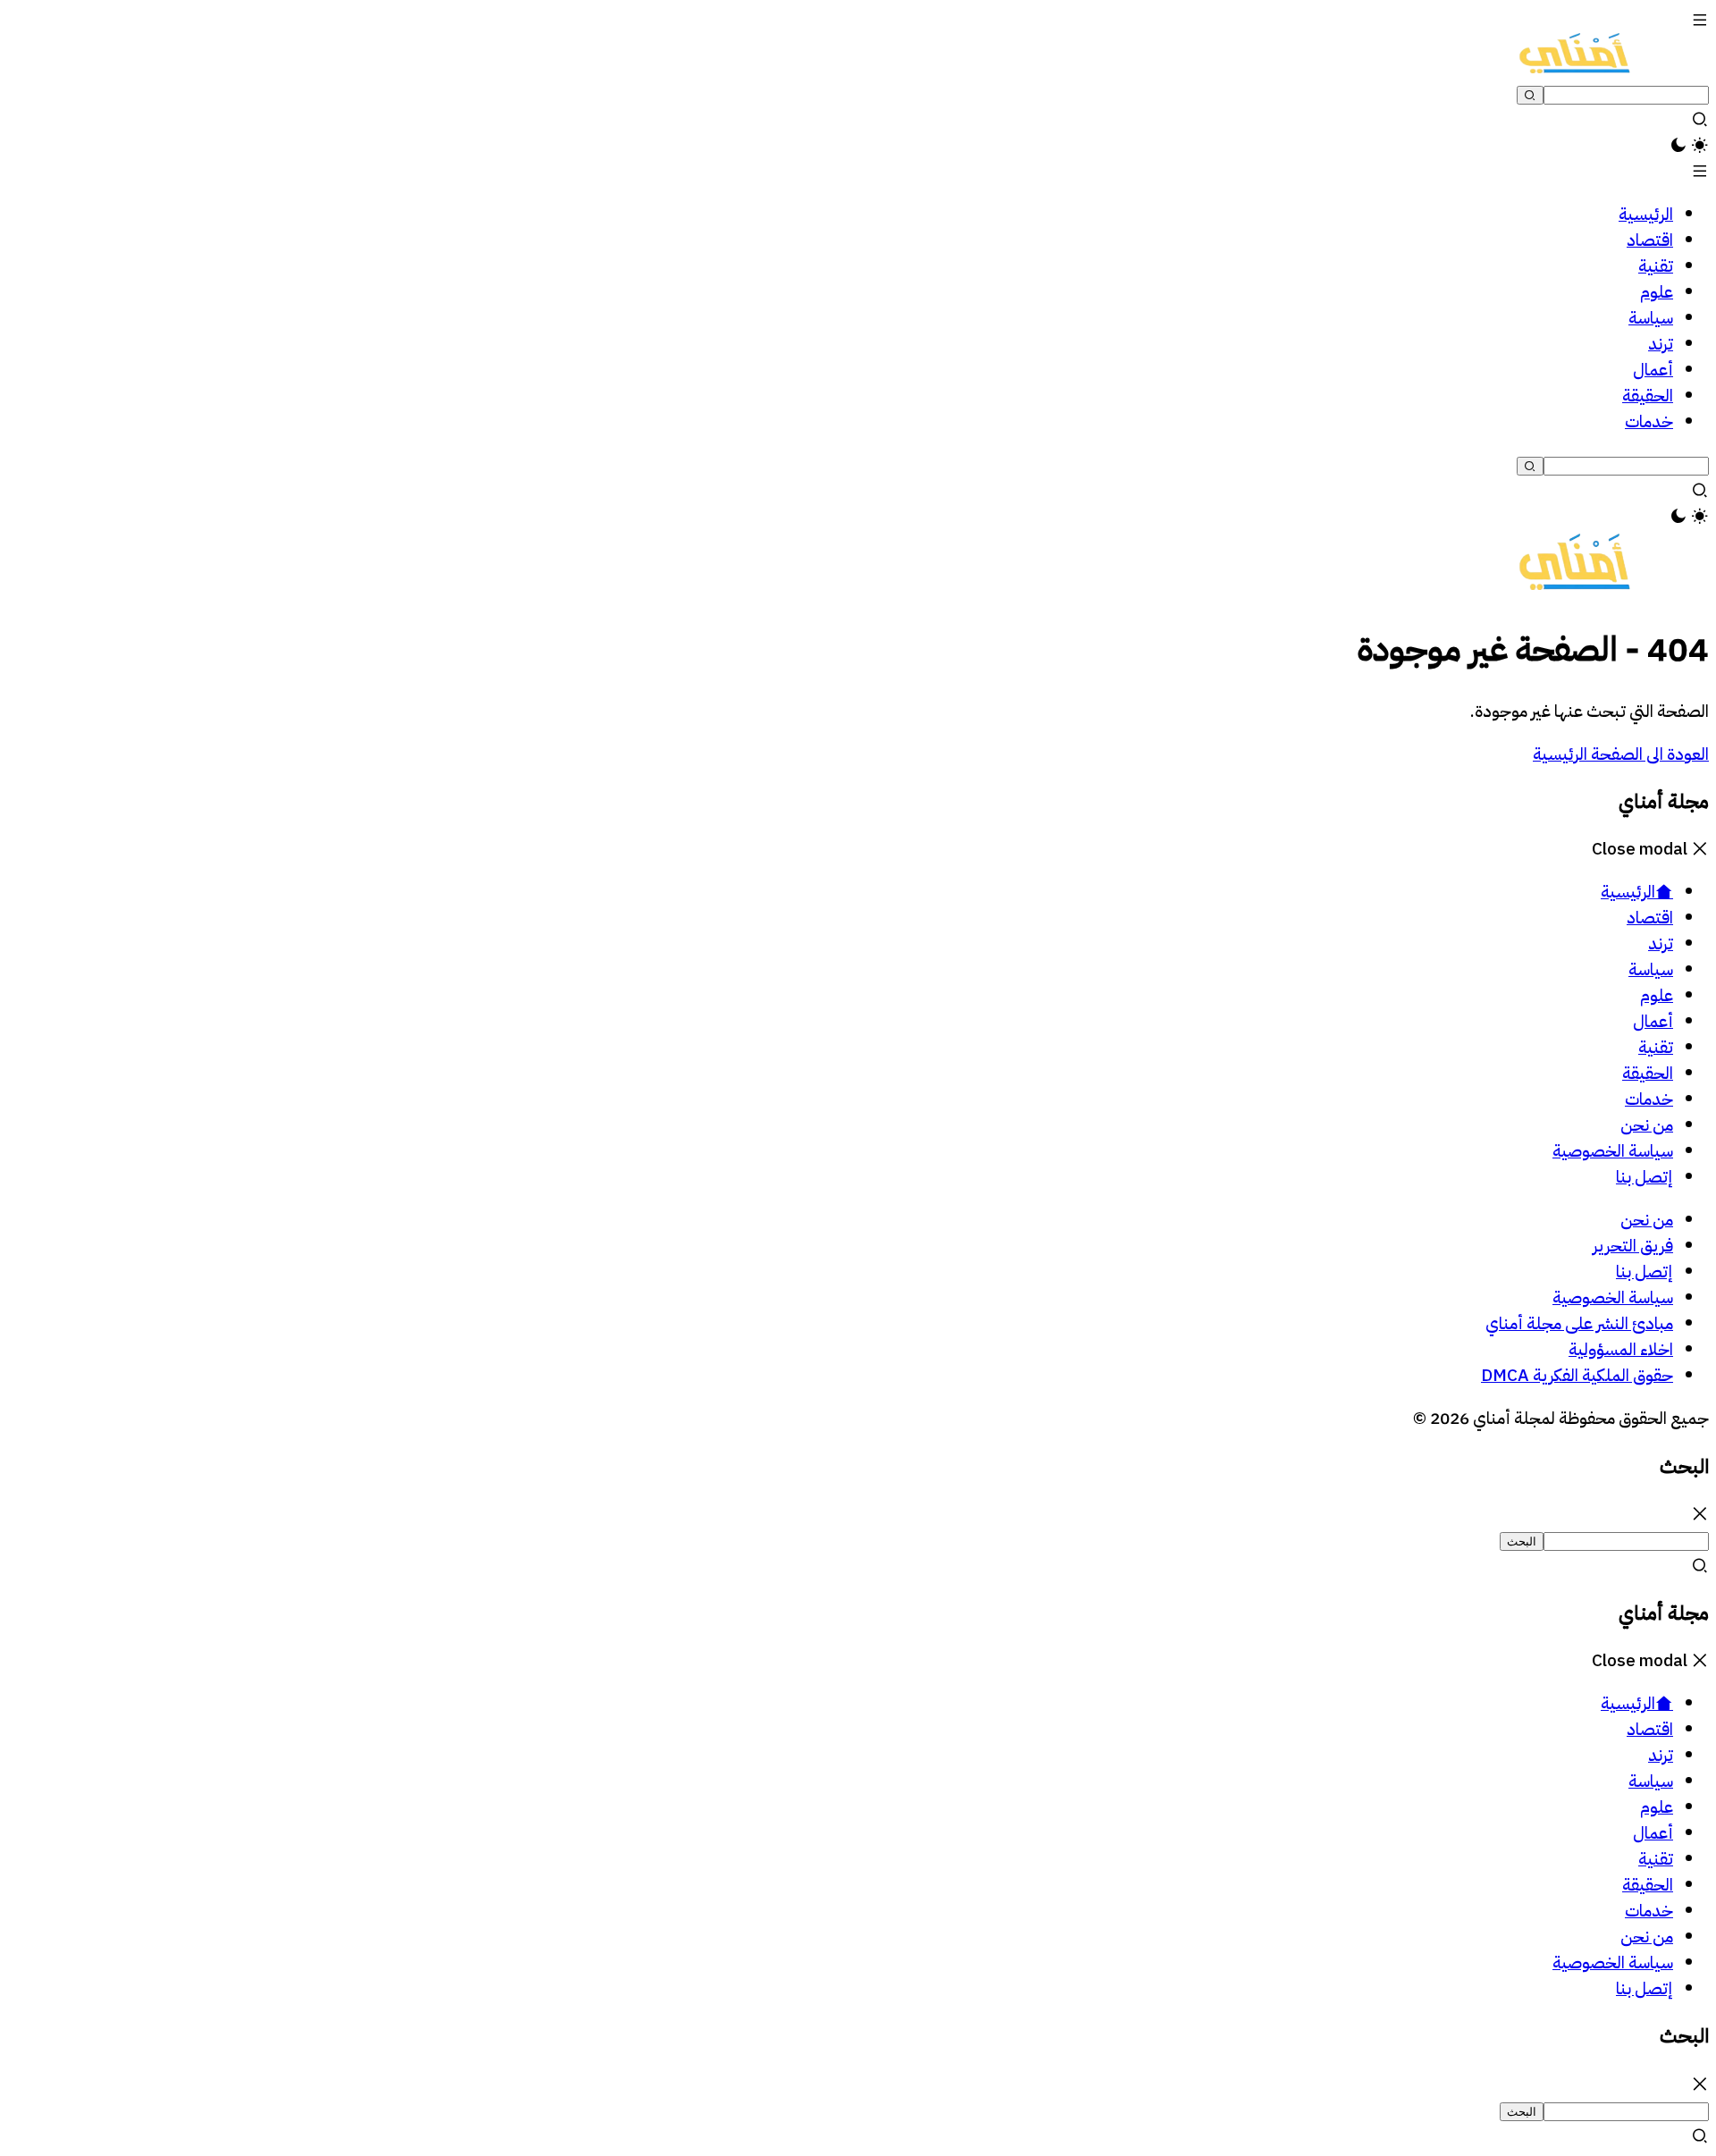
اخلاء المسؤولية (1621, 1349)
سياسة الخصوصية (1613, 1297)
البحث (1522, 1541)
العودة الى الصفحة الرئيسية (1621, 754)
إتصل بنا (1644, 1272)
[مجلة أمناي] (1575, 67)
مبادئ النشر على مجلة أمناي (1579, 1323)
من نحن (1647, 1220)
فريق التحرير (1633, 1246)
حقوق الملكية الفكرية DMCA (1577, 1375)
